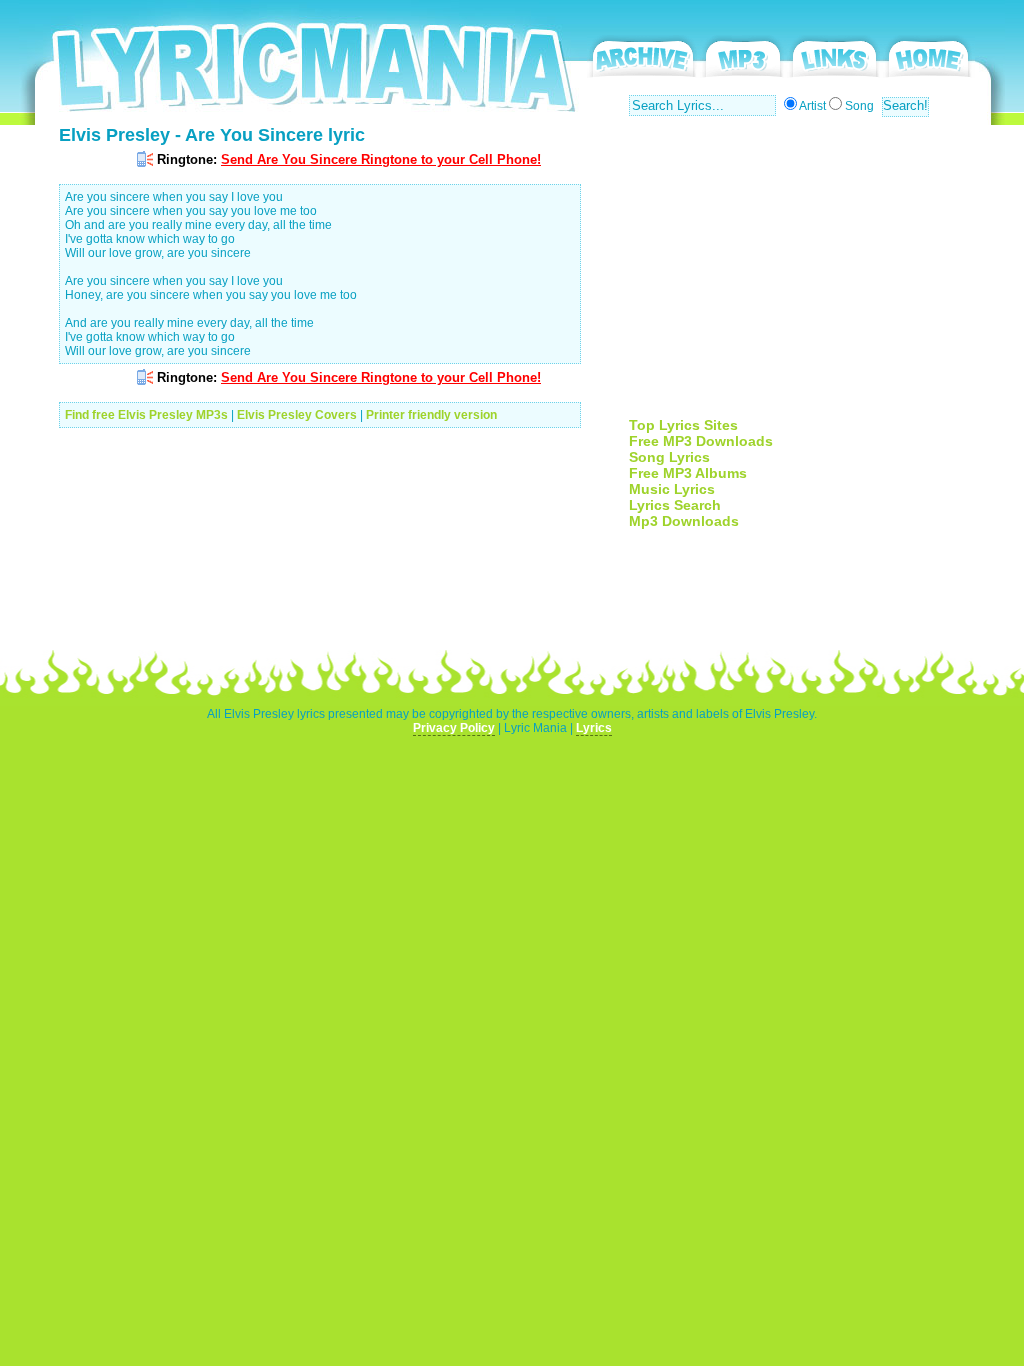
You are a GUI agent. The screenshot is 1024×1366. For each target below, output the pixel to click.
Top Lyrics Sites (683, 425)
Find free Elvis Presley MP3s (146, 415)
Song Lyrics (669, 457)
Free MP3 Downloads (701, 441)
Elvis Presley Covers (297, 415)
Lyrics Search (675, 505)
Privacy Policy (454, 728)
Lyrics (594, 728)
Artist (812, 106)
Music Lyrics (672, 489)
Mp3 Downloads (684, 521)
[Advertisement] (797, 277)
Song (859, 106)
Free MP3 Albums (688, 473)
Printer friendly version (431, 415)
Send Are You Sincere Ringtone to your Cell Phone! (381, 159)
